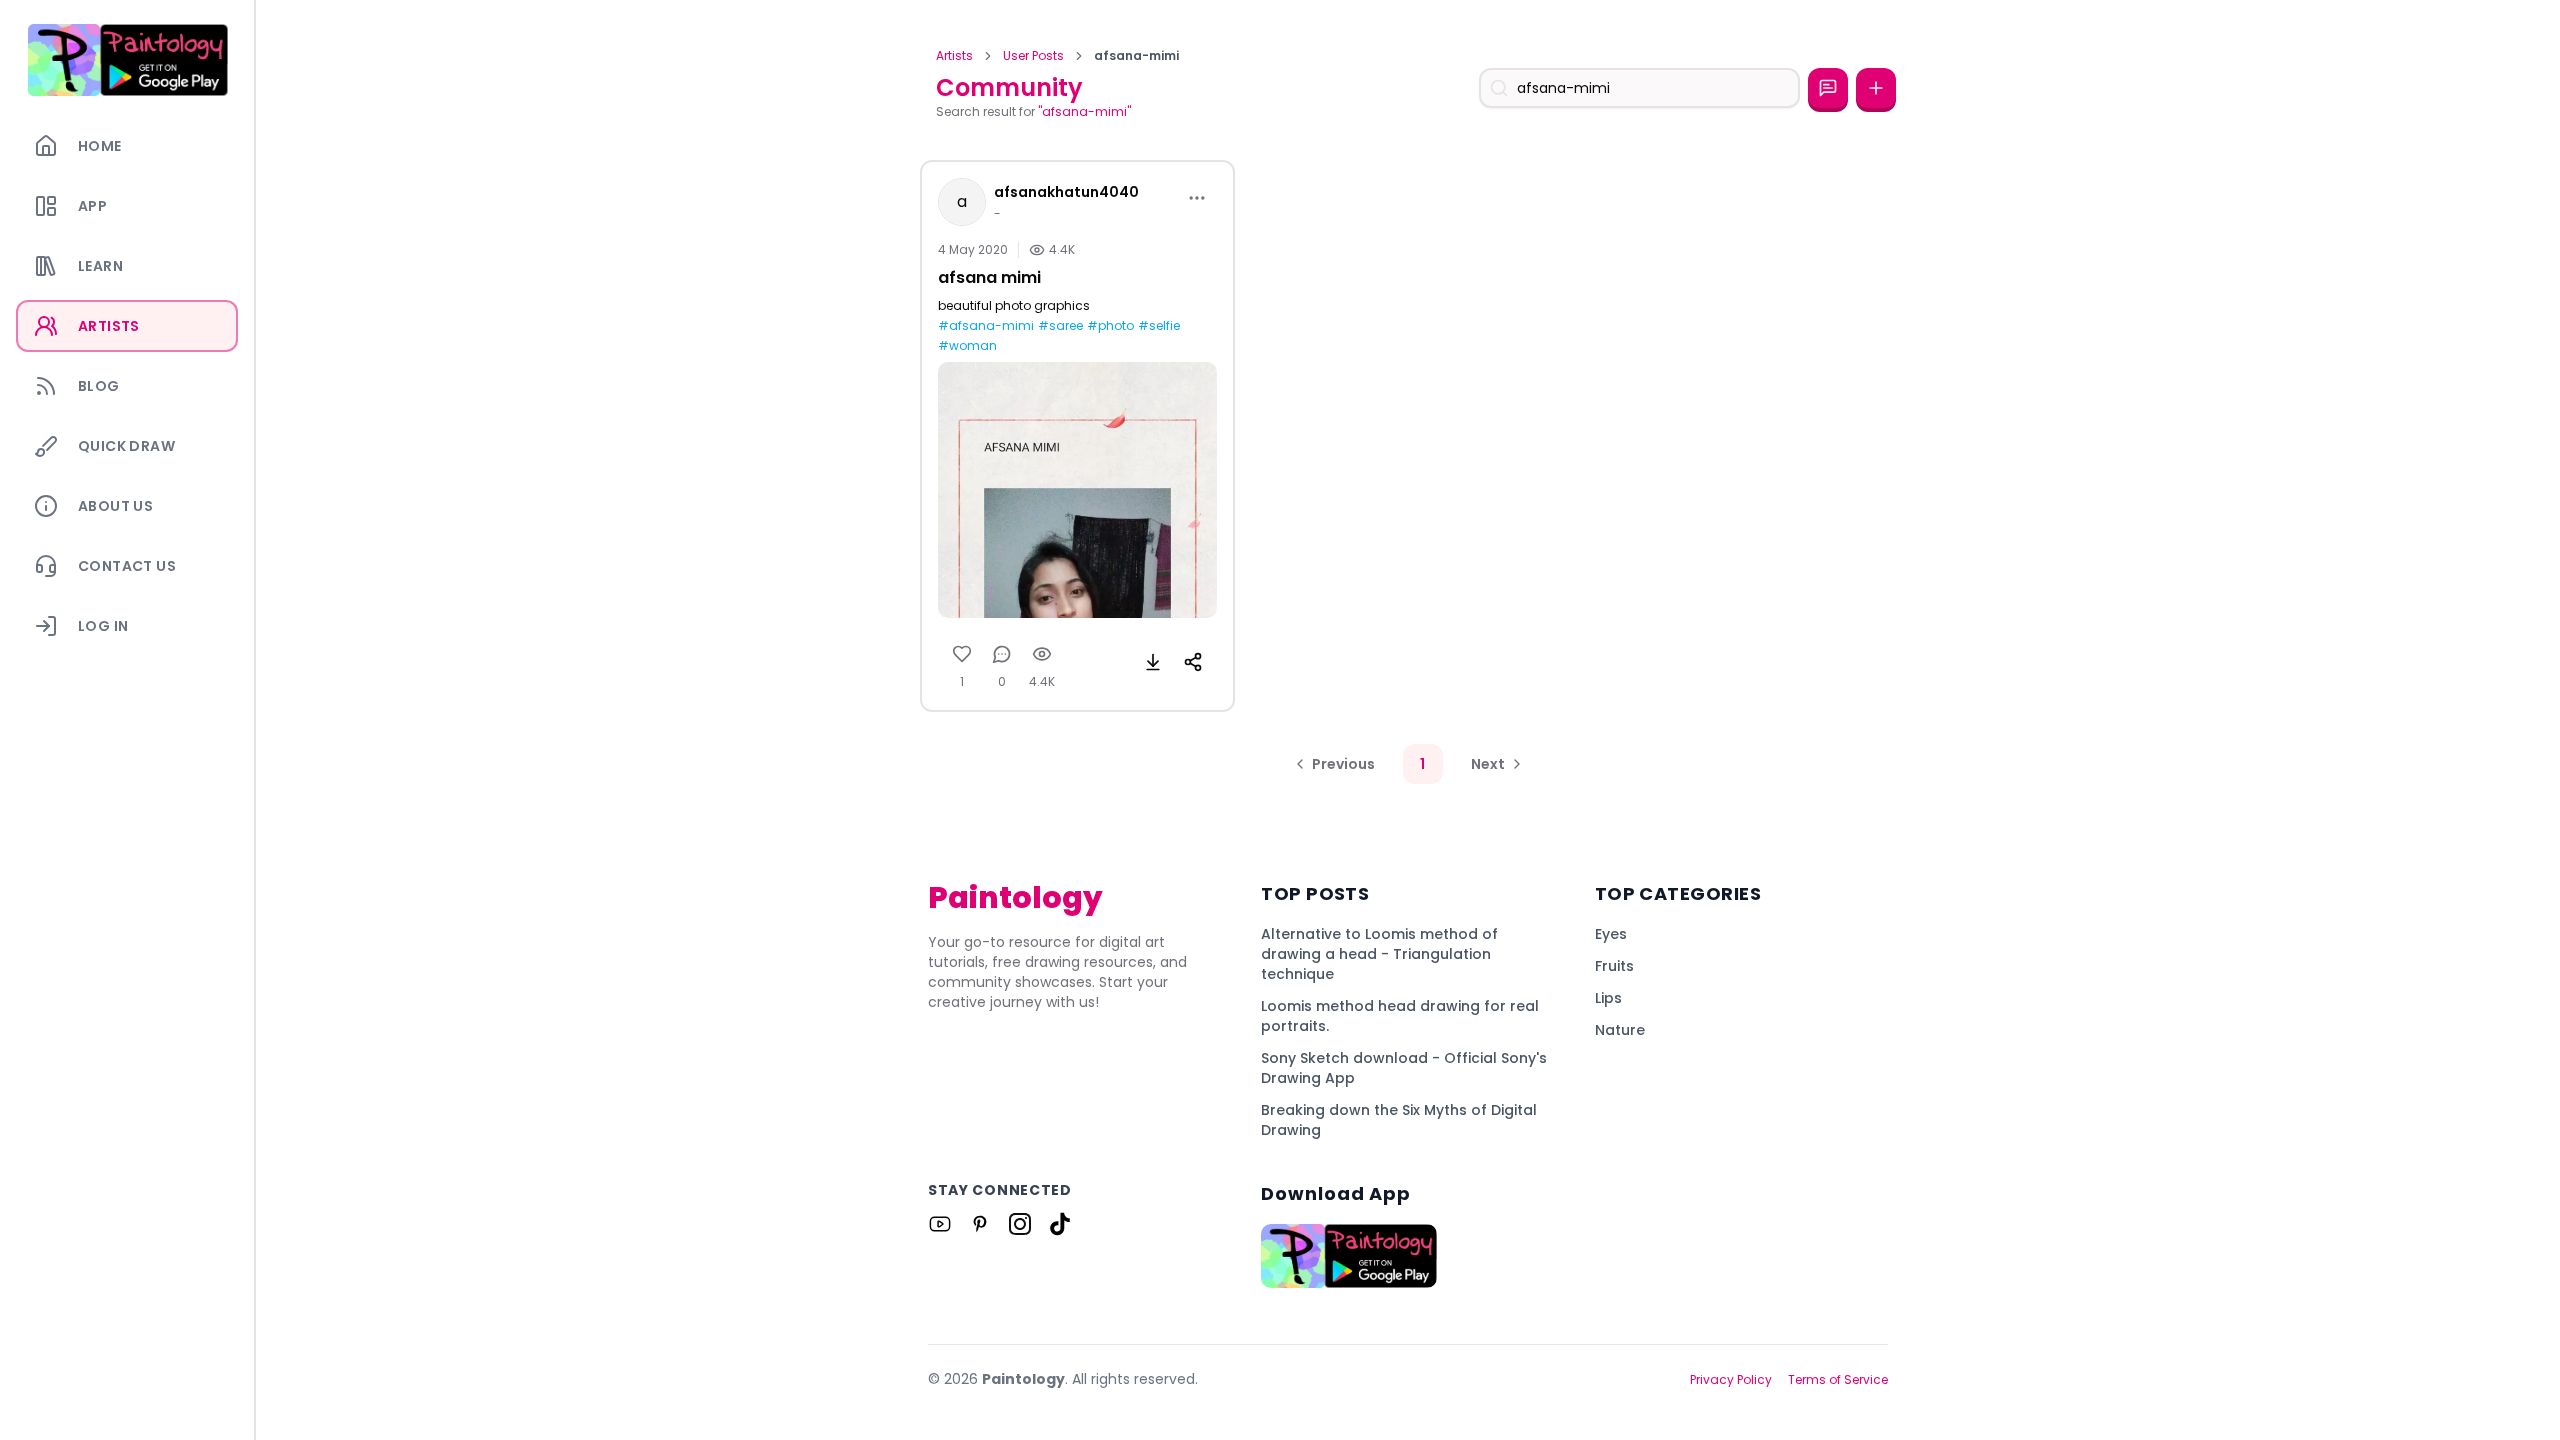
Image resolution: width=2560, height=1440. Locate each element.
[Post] (1876, 88)
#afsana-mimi (986, 326)
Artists (954, 56)
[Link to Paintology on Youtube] (940, 1224)
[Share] (1193, 662)
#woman (967, 346)
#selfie (1159, 326)
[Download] (1153, 662)
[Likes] (962, 654)
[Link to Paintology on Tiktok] (1060, 1224)
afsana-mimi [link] (1136, 56)
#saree (1060, 326)
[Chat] (1828, 88)
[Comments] (1002, 654)
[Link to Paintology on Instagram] (1020, 1224)
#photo (1110, 326)
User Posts (1033, 56)
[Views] (1042, 654)
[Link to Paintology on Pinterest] (980, 1224)
